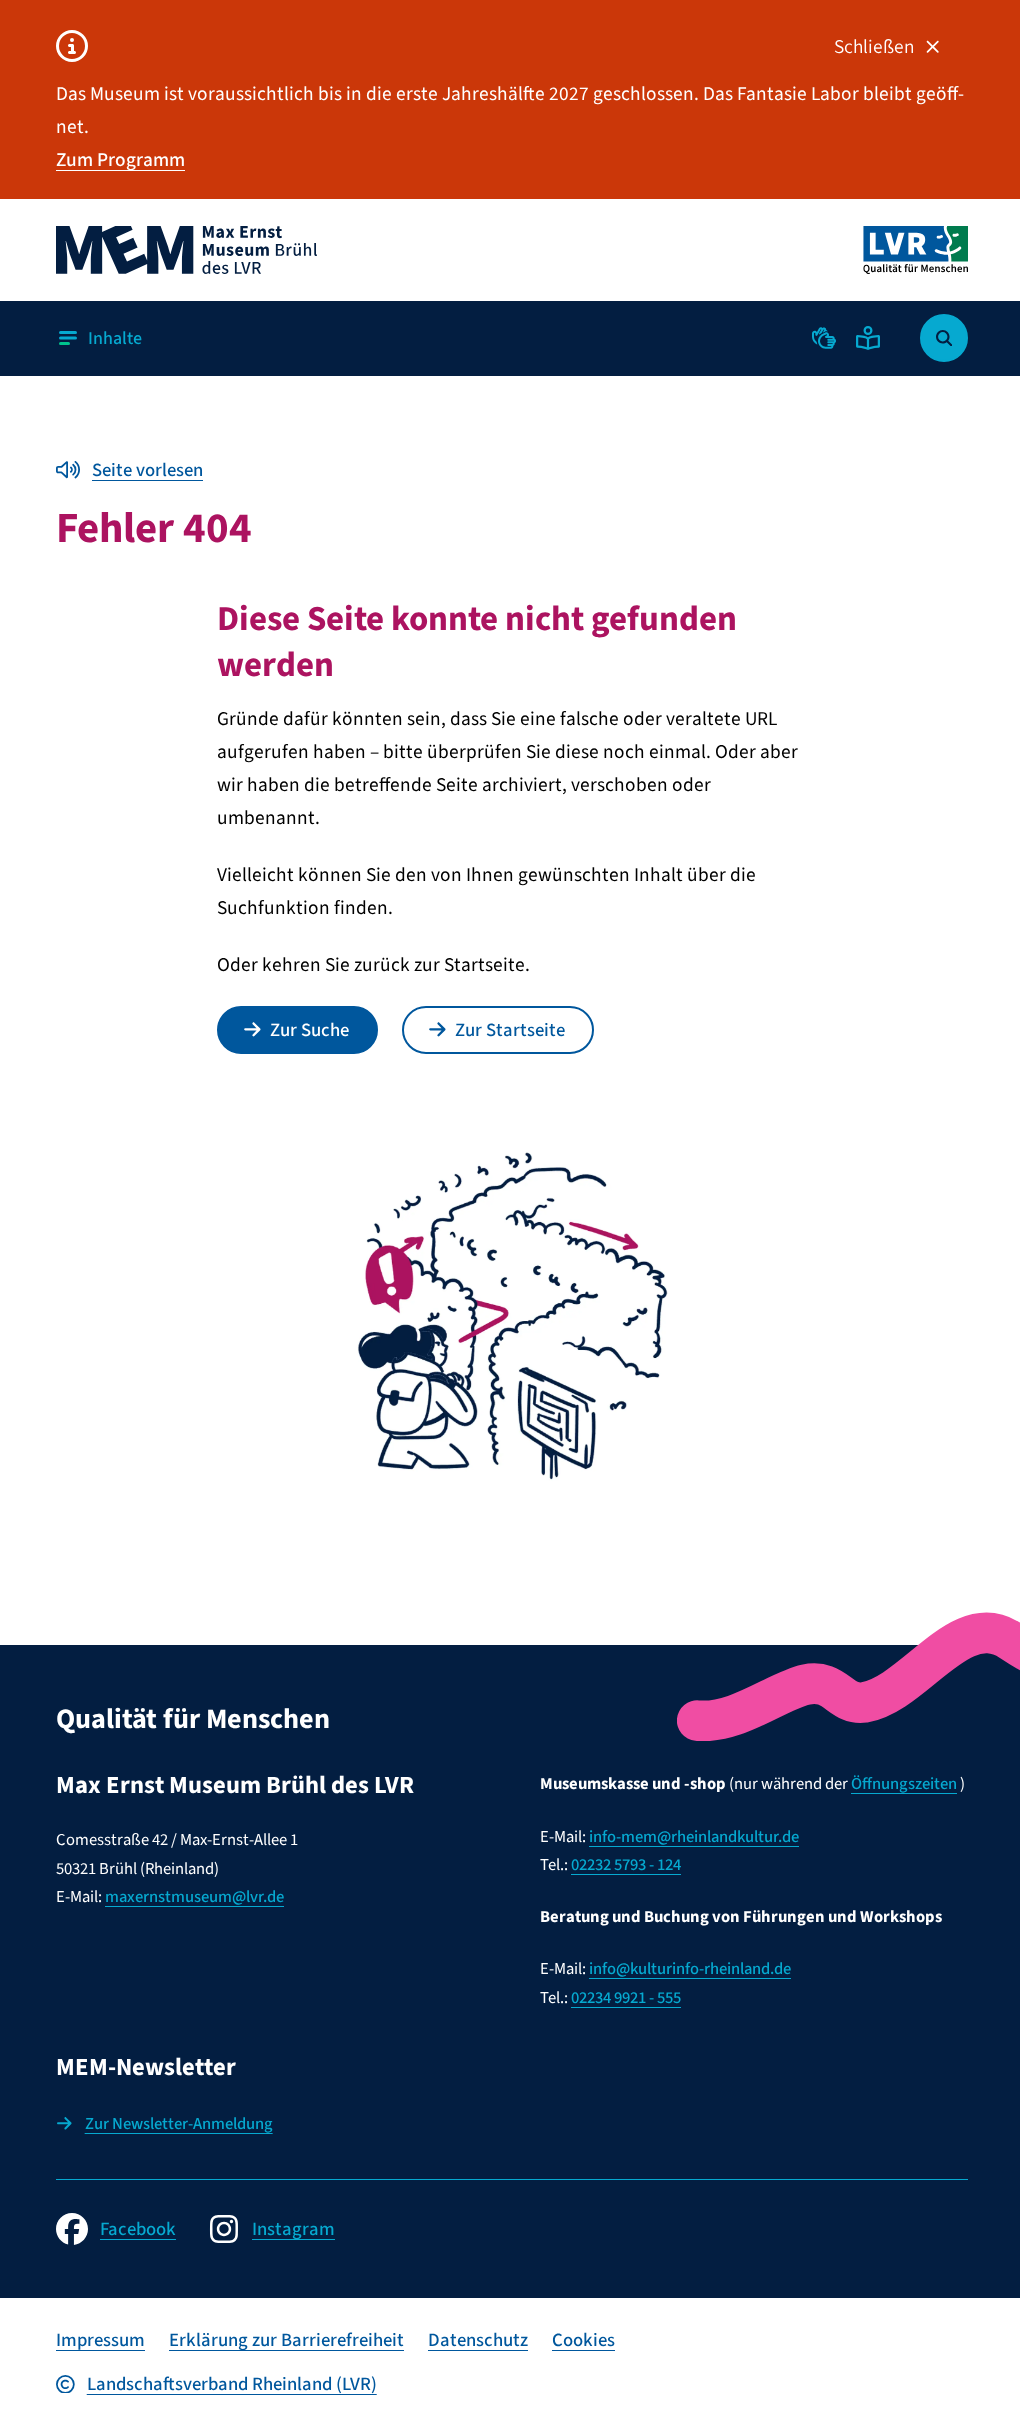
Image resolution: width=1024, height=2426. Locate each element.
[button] (824, 338)
